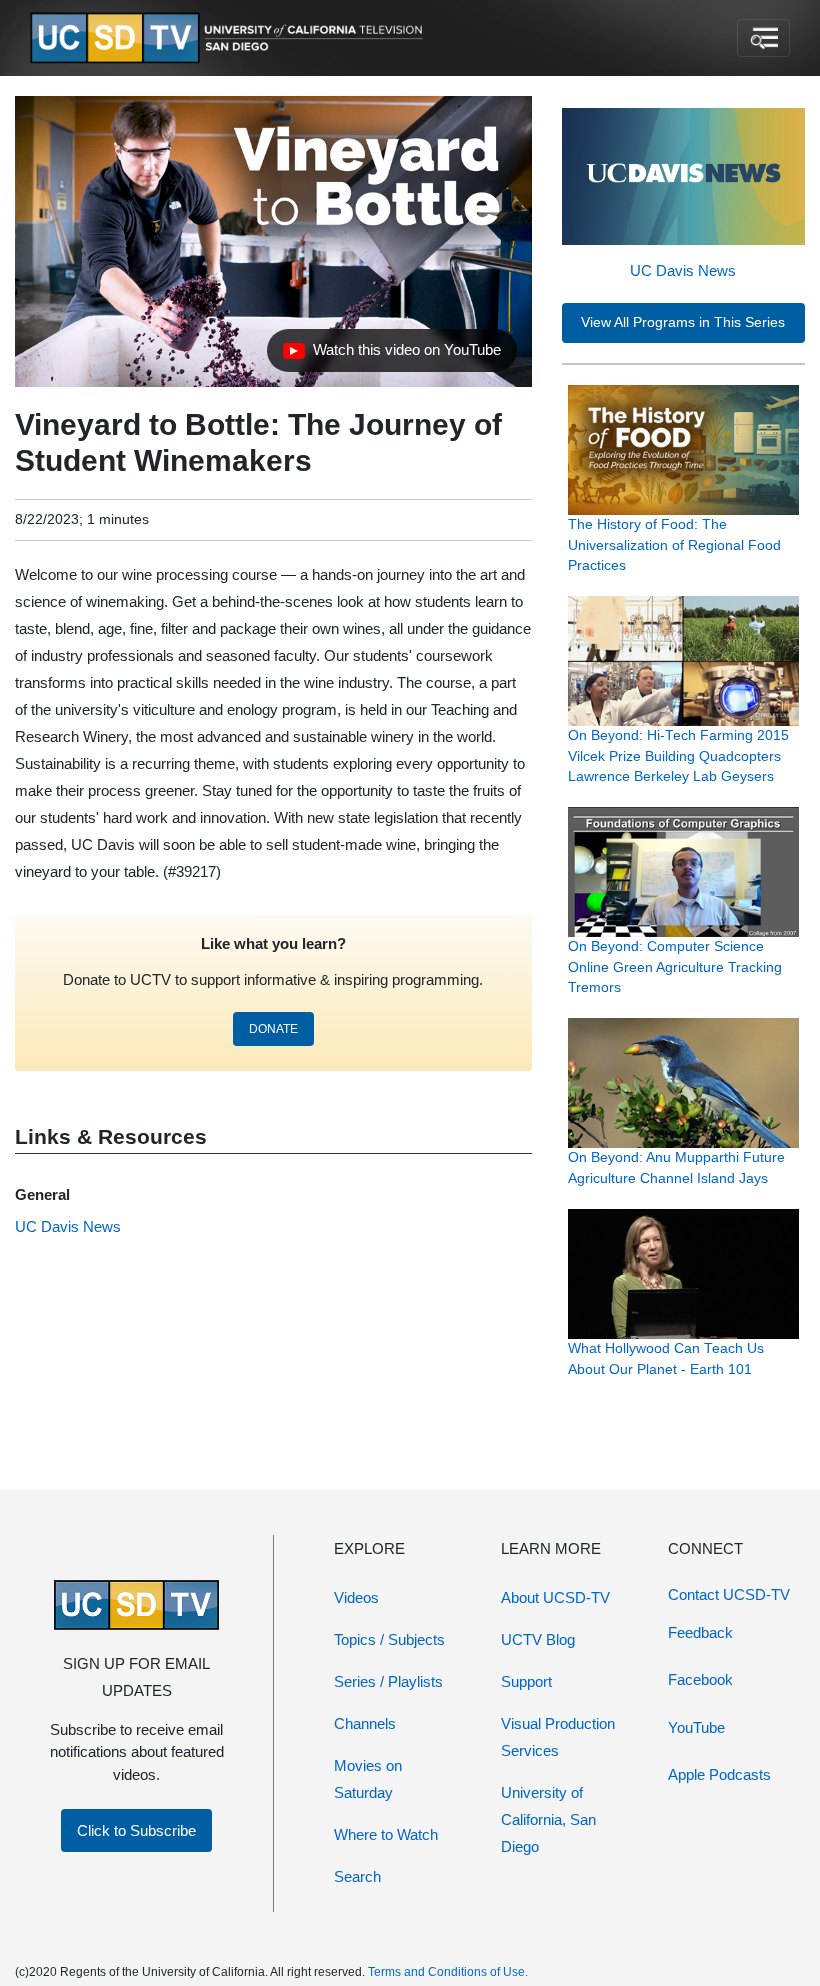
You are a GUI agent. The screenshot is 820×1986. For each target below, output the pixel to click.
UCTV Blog (538, 1639)
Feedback (700, 1632)
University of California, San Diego (548, 1819)
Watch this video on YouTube (391, 355)
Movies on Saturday (368, 1779)
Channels (365, 1723)
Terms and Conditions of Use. (448, 1972)
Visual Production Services (558, 1737)
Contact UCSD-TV (729, 1594)
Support (526, 1681)
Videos (356, 1597)
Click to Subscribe (136, 1830)
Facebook (700, 1679)
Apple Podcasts (719, 1774)
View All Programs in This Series (683, 322)
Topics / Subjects (389, 1639)
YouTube (696, 1727)
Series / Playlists (388, 1681)
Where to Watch (386, 1834)
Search (357, 1876)
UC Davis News (683, 270)
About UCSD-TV (555, 1597)
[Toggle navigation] (763, 38)
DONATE (273, 1029)
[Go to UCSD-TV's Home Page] (230, 38)
